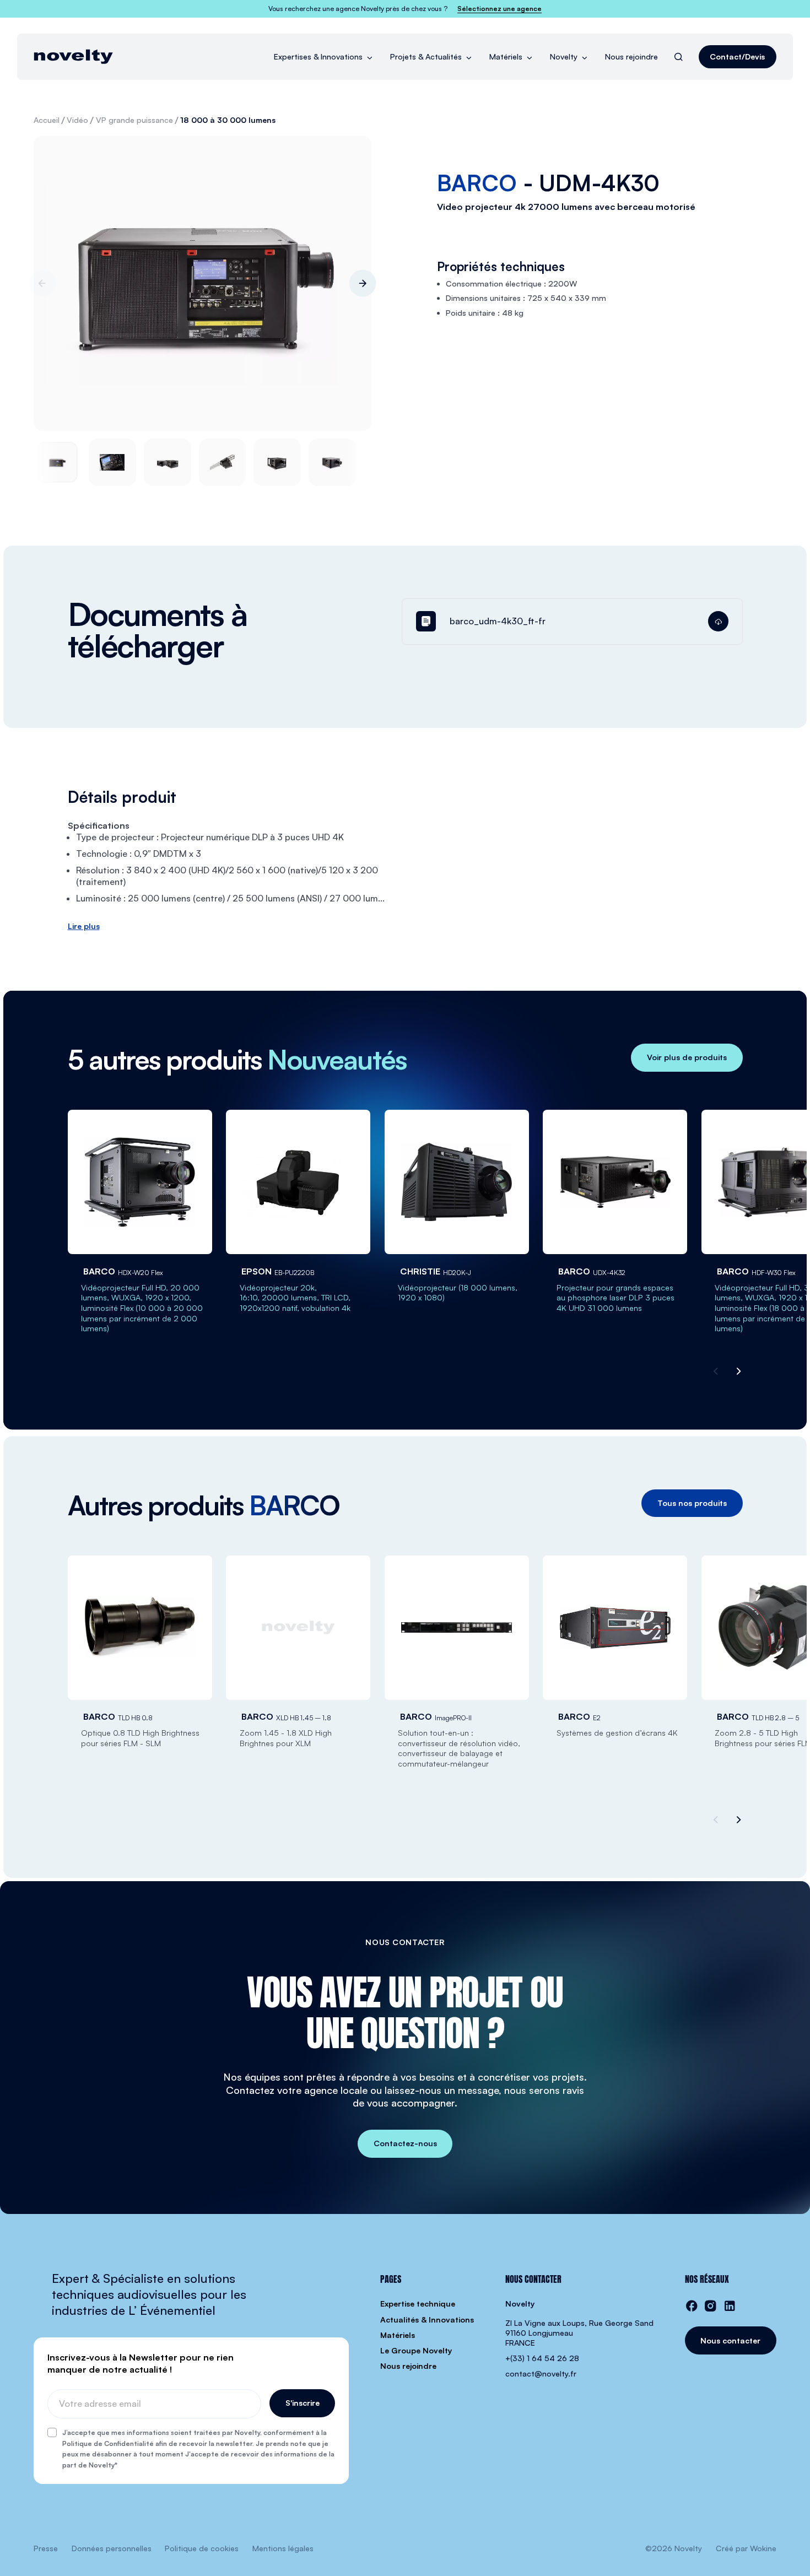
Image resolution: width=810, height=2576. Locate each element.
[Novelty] (73, 57)
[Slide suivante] (363, 283)
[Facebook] (692, 2306)
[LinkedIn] (730, 2306)
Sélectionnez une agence (499, 9)
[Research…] (679, 57)
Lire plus (84, 926)
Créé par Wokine (746, 2548)
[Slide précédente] (42, 283)
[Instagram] (711, 2306)
